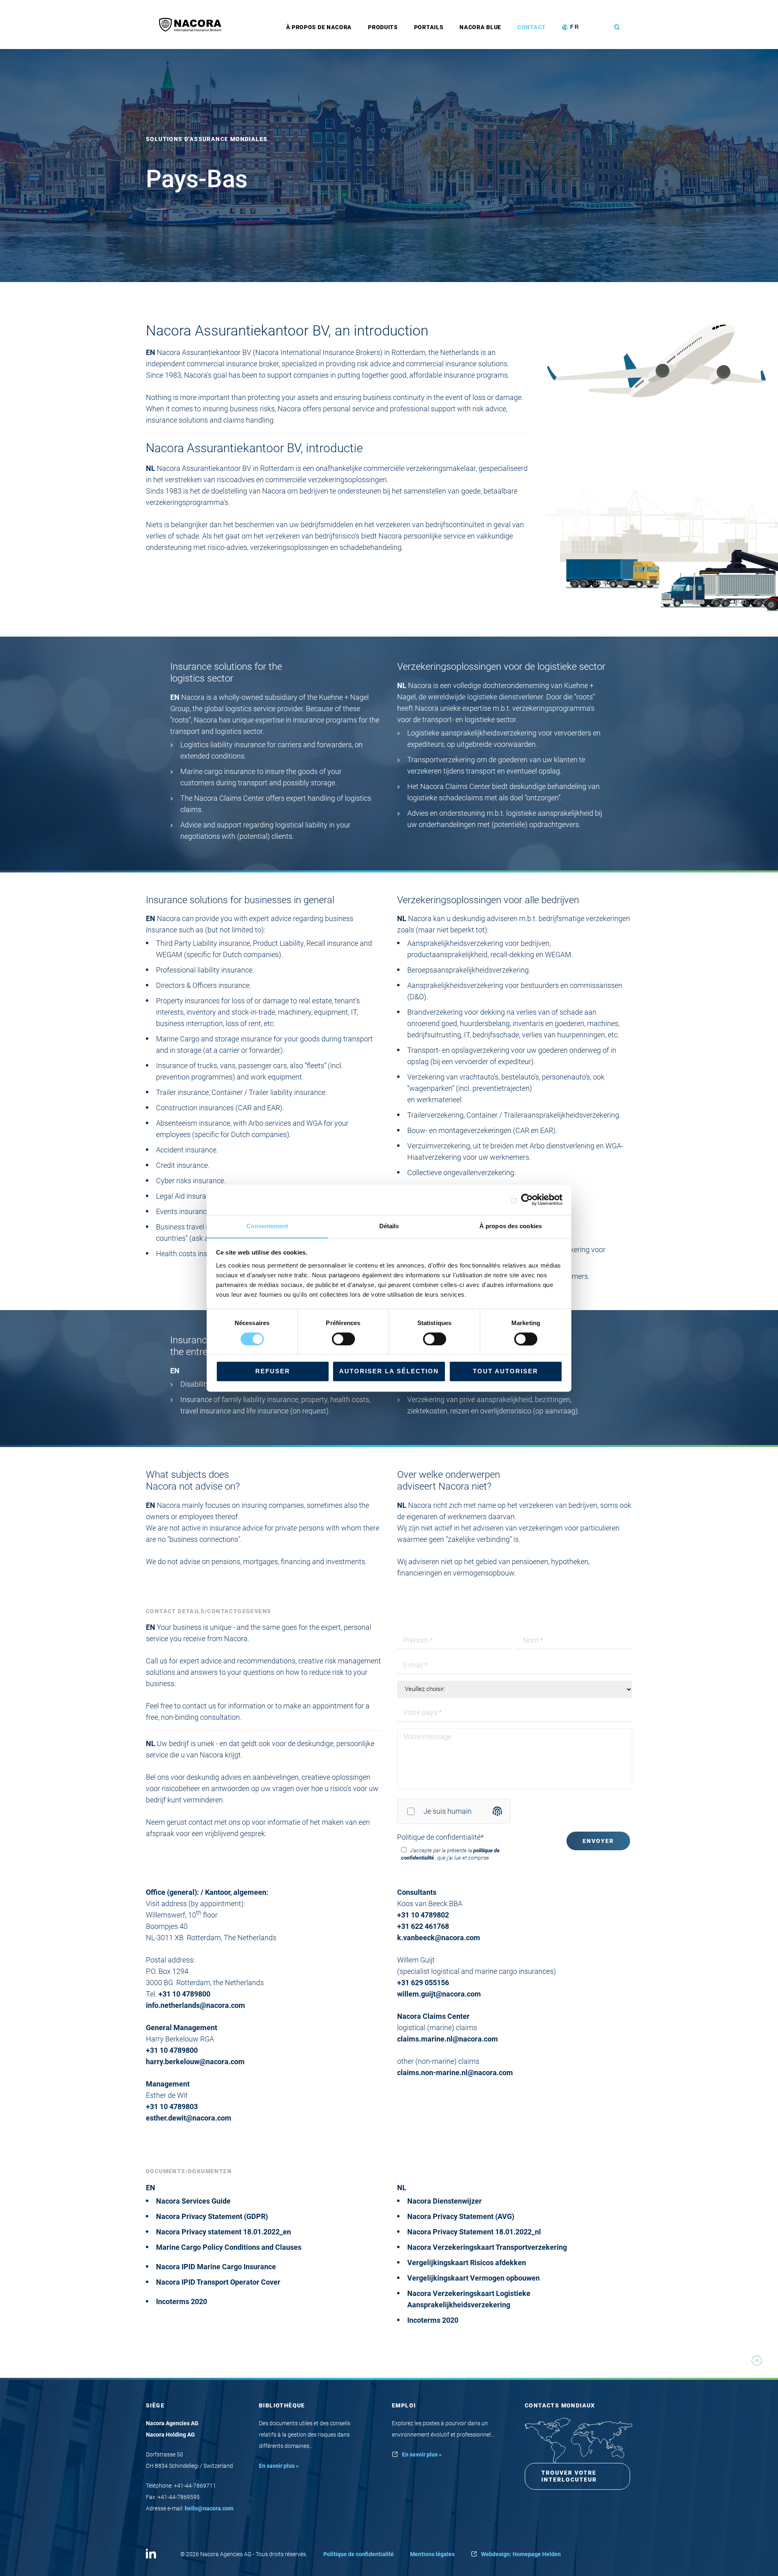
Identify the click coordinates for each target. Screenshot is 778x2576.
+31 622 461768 (423, 1926)
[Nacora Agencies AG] (194, 25)
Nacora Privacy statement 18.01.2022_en (223, 2232)
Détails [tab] (389, 1226)
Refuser (273, 1371)
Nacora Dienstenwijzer (445, 2201)
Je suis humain (448, 1811)
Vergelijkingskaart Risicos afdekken (467, 2263)
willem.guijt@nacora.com (439, 1994)
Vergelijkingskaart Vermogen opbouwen (473, 2278)
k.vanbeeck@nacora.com (439, 1938)
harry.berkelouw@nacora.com (195, 2062)
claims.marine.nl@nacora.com (448, 2039)
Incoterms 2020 (182, 2301)
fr (575, 27)
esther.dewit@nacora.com (189, 2118)
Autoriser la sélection (389, 1371)
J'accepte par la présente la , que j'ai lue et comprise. (450, 1854)
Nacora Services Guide (193, 2201)
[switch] (343, 1339)
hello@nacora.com (209, 2508)
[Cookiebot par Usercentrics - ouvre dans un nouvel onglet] (527, 1199)
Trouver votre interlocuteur (569, 2476)
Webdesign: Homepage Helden (521, 2554)
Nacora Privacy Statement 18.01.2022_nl (474, 2232)
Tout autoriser (505, 1371)
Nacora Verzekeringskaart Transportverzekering (487, 2247)
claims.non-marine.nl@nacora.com (455, 2073)
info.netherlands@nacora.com (196, 2005)
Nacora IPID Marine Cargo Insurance (216, 2267)
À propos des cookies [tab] (511, 1226)
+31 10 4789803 (172, 2107)
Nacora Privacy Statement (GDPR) (212, 2216)
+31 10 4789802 (423, 1915)
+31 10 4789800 (184, 1994)
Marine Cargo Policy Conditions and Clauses (229, 2247)
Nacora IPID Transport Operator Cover (218, 2282)
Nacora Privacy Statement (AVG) (461, 2216)
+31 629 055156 (423, 1983)
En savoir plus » (279, 2466)
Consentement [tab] (267, 1226)
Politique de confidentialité (440, 1837)
